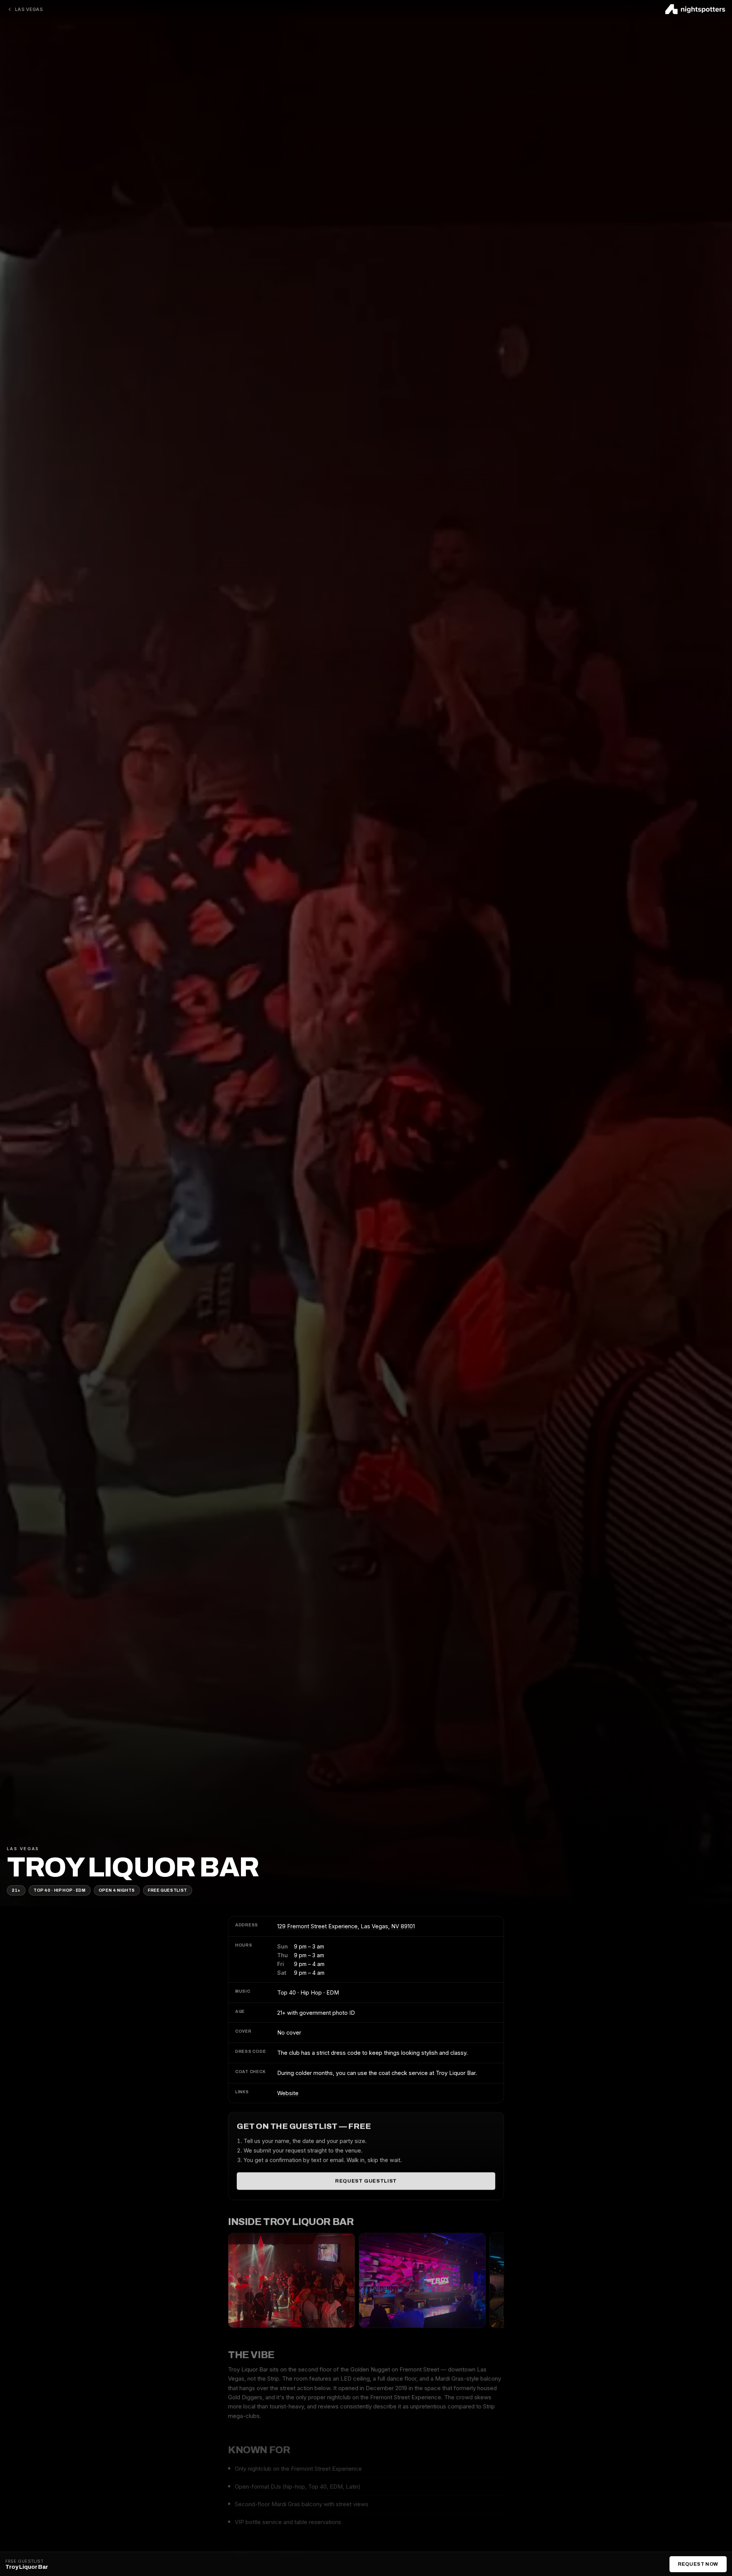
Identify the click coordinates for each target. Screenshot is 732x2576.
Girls (375, 1276)
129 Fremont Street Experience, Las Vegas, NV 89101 (346, 1926)
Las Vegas (29, 9)
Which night (309, 1242)
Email (299, 1342)
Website (288, 2093)
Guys (299, 1276)
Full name (306, 1210)
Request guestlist (366, 2181)
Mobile (301, 1309)
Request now (698, 2564)
